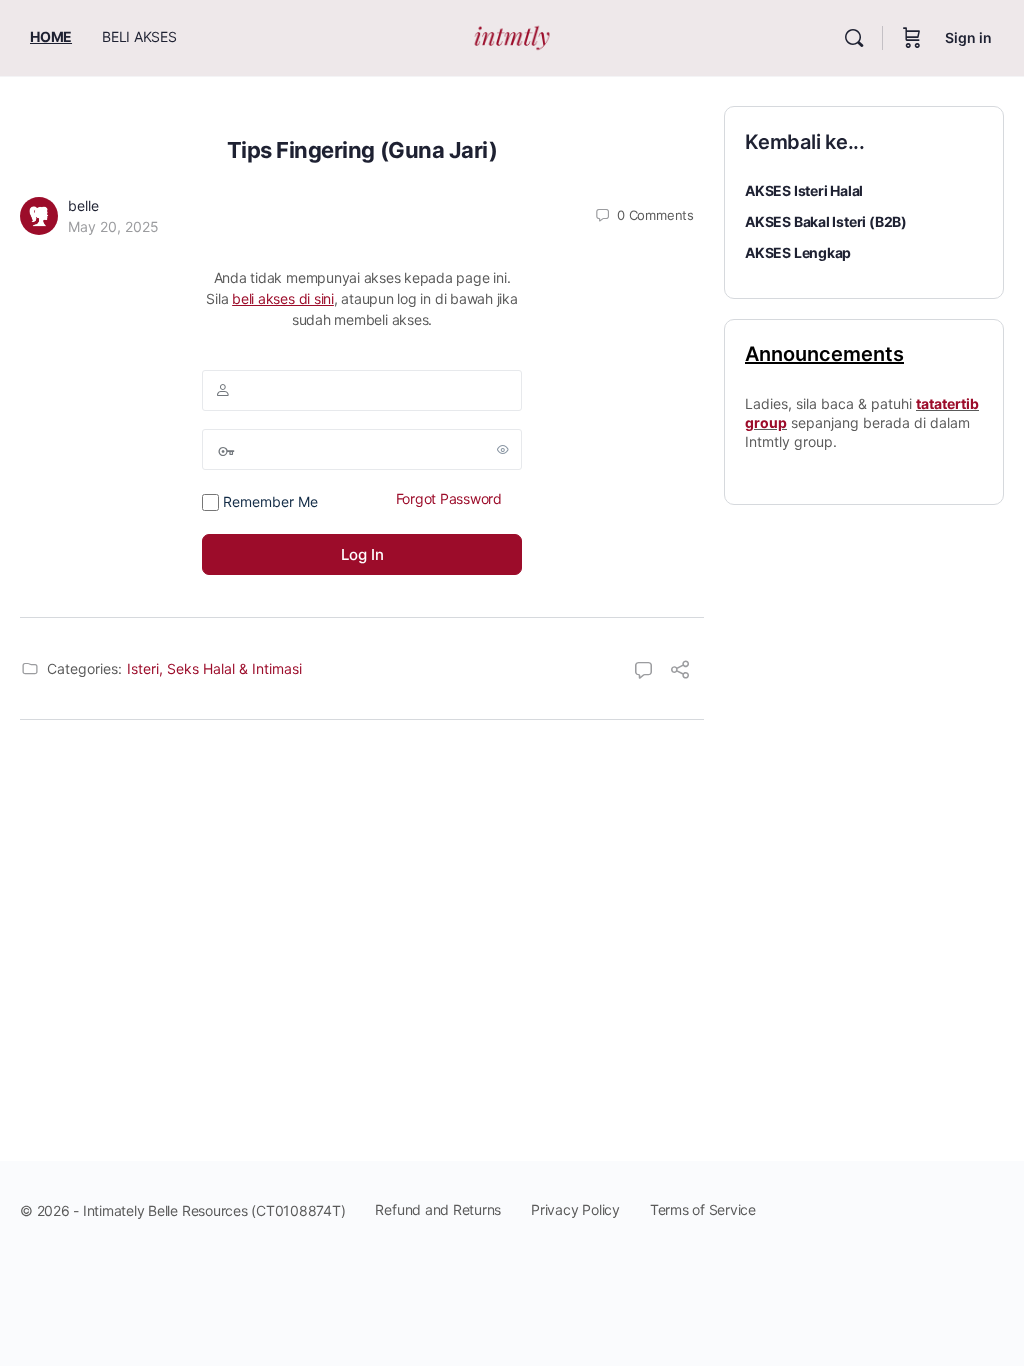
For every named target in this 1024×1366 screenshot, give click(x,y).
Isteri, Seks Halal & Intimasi (214, 668)
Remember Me (268, 501)
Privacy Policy (575, 1209)
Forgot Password (449, 498)
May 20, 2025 (113, 226)
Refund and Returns (438, 1209)
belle (83, 205)
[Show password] (503, 449)
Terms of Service (703, 1209)
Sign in (968, 37)
